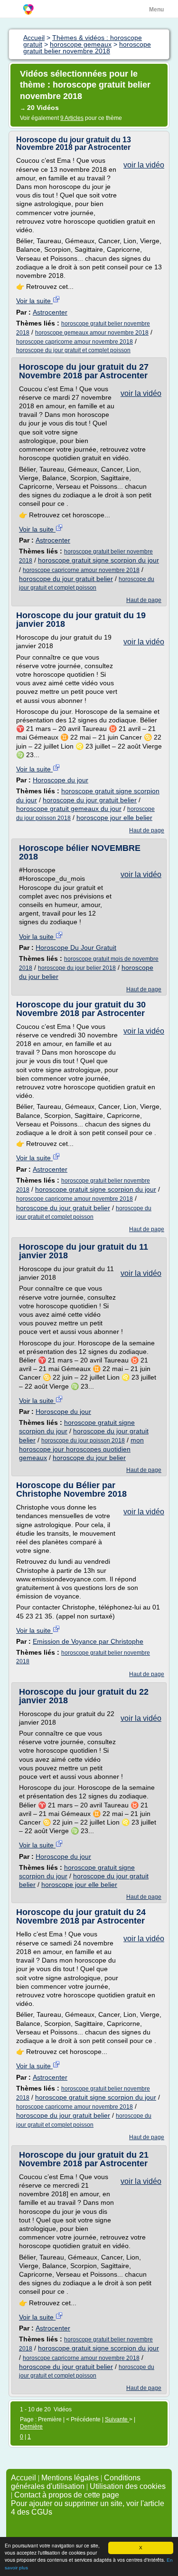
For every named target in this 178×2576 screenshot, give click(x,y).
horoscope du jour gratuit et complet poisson (73, 350)
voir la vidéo (144, 165)
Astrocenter (50, 312)
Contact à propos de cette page (67, 2495)
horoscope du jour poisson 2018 (83, 1441)
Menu (156, 10)
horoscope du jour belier (89, 1458)
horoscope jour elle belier (114, 818)
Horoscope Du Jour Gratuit (76, 947)
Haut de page (144, 600)
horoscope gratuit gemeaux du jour (69, 809)
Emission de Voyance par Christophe (88, 1641)
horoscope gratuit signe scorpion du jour (98, 560)
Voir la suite (34, 301)
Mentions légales (70, 2478)
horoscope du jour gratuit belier (66, 579)
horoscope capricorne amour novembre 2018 (75, 342)
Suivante (117, 2419)
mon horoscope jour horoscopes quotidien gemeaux (81, 1449)
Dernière (31, 2427)
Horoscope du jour (61, 780)
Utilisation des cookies (128, 2486)
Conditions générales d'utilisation (76, 2482)
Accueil (23, 2478)
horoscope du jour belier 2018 (77, 968)
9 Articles (72, 118)
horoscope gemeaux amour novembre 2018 (92, 333)
